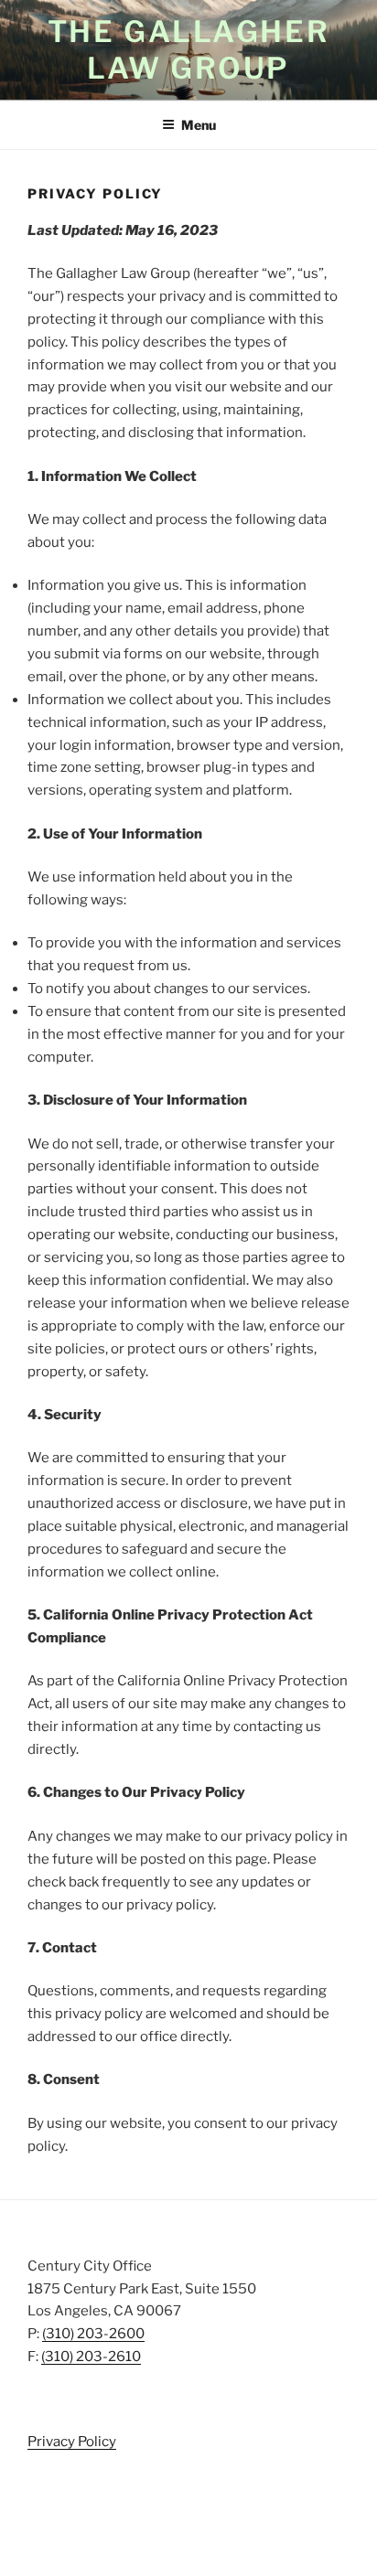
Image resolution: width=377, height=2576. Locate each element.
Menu (199, 125)
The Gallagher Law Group (188, 50)
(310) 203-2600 (93, 2334)
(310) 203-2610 (91, 2357)
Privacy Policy (72, 2442)
